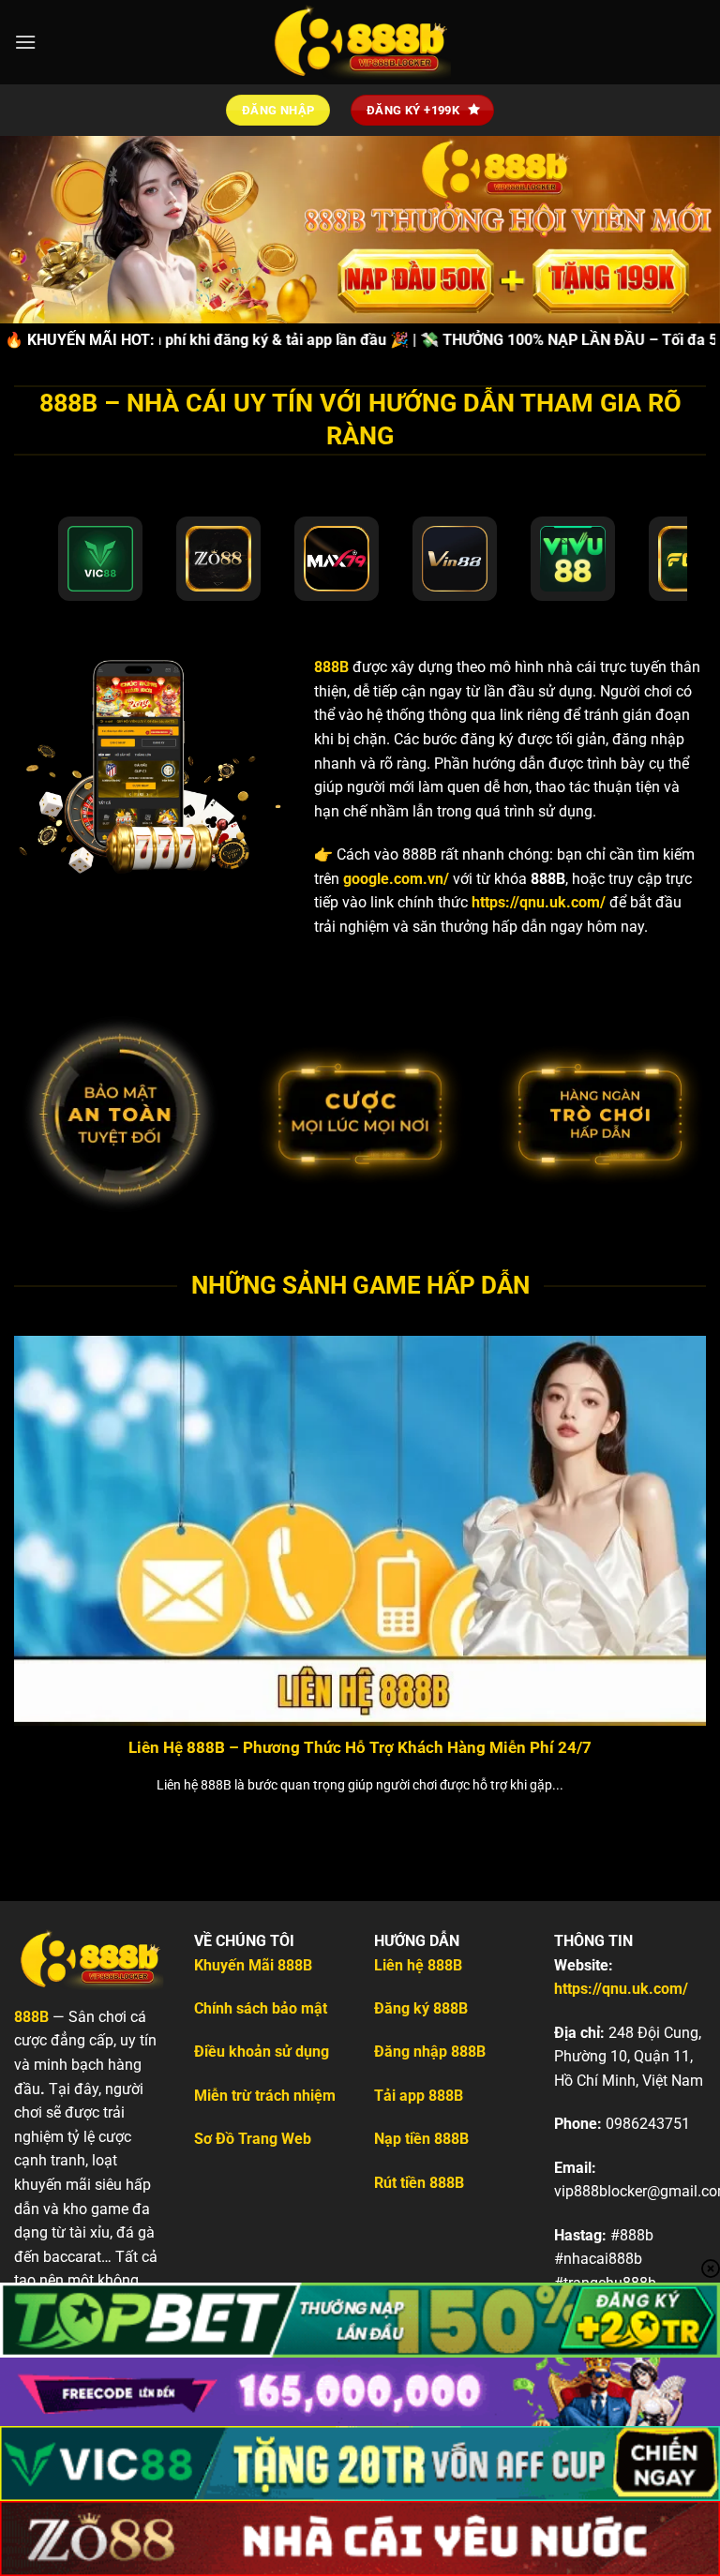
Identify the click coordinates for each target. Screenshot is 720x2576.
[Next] (682, 1555)
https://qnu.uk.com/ (539, 902)
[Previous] (38, 1555)
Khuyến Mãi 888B (253, 1965)
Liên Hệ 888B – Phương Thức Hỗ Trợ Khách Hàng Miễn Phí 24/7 (360, 1748)
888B (331, 667)
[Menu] (25, 42)
